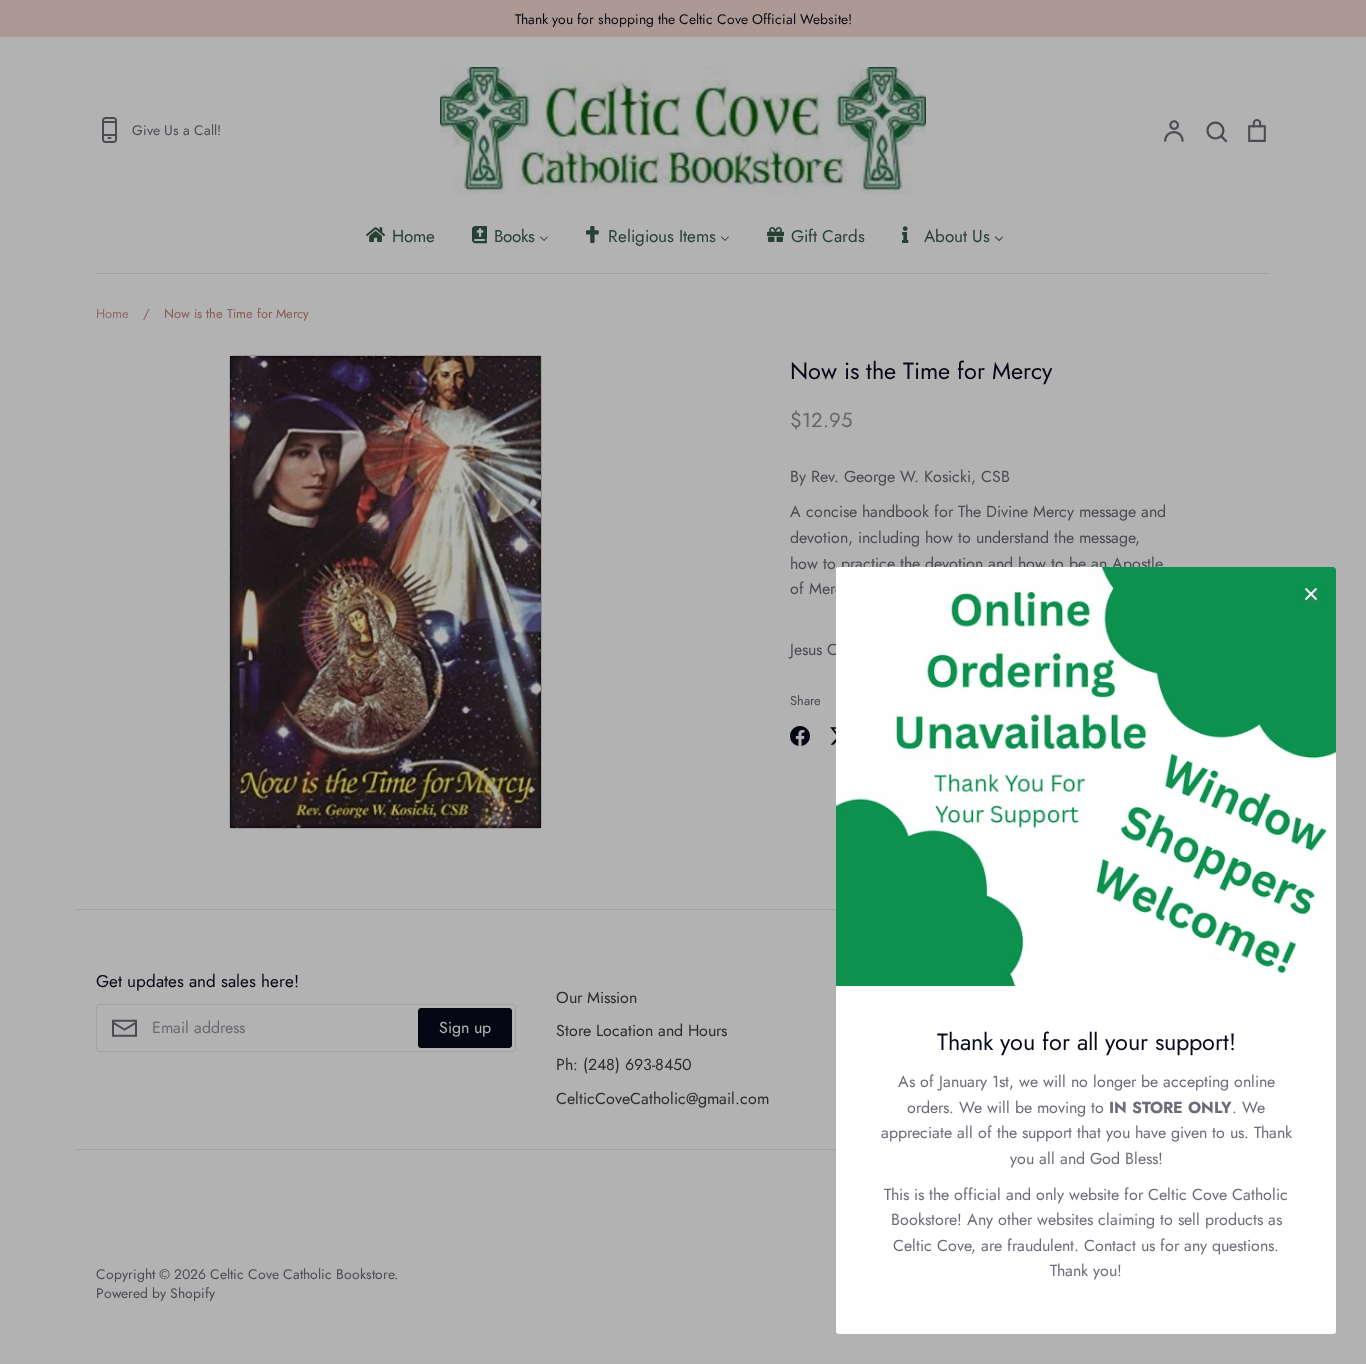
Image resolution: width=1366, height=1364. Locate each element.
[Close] (1311, 592)
